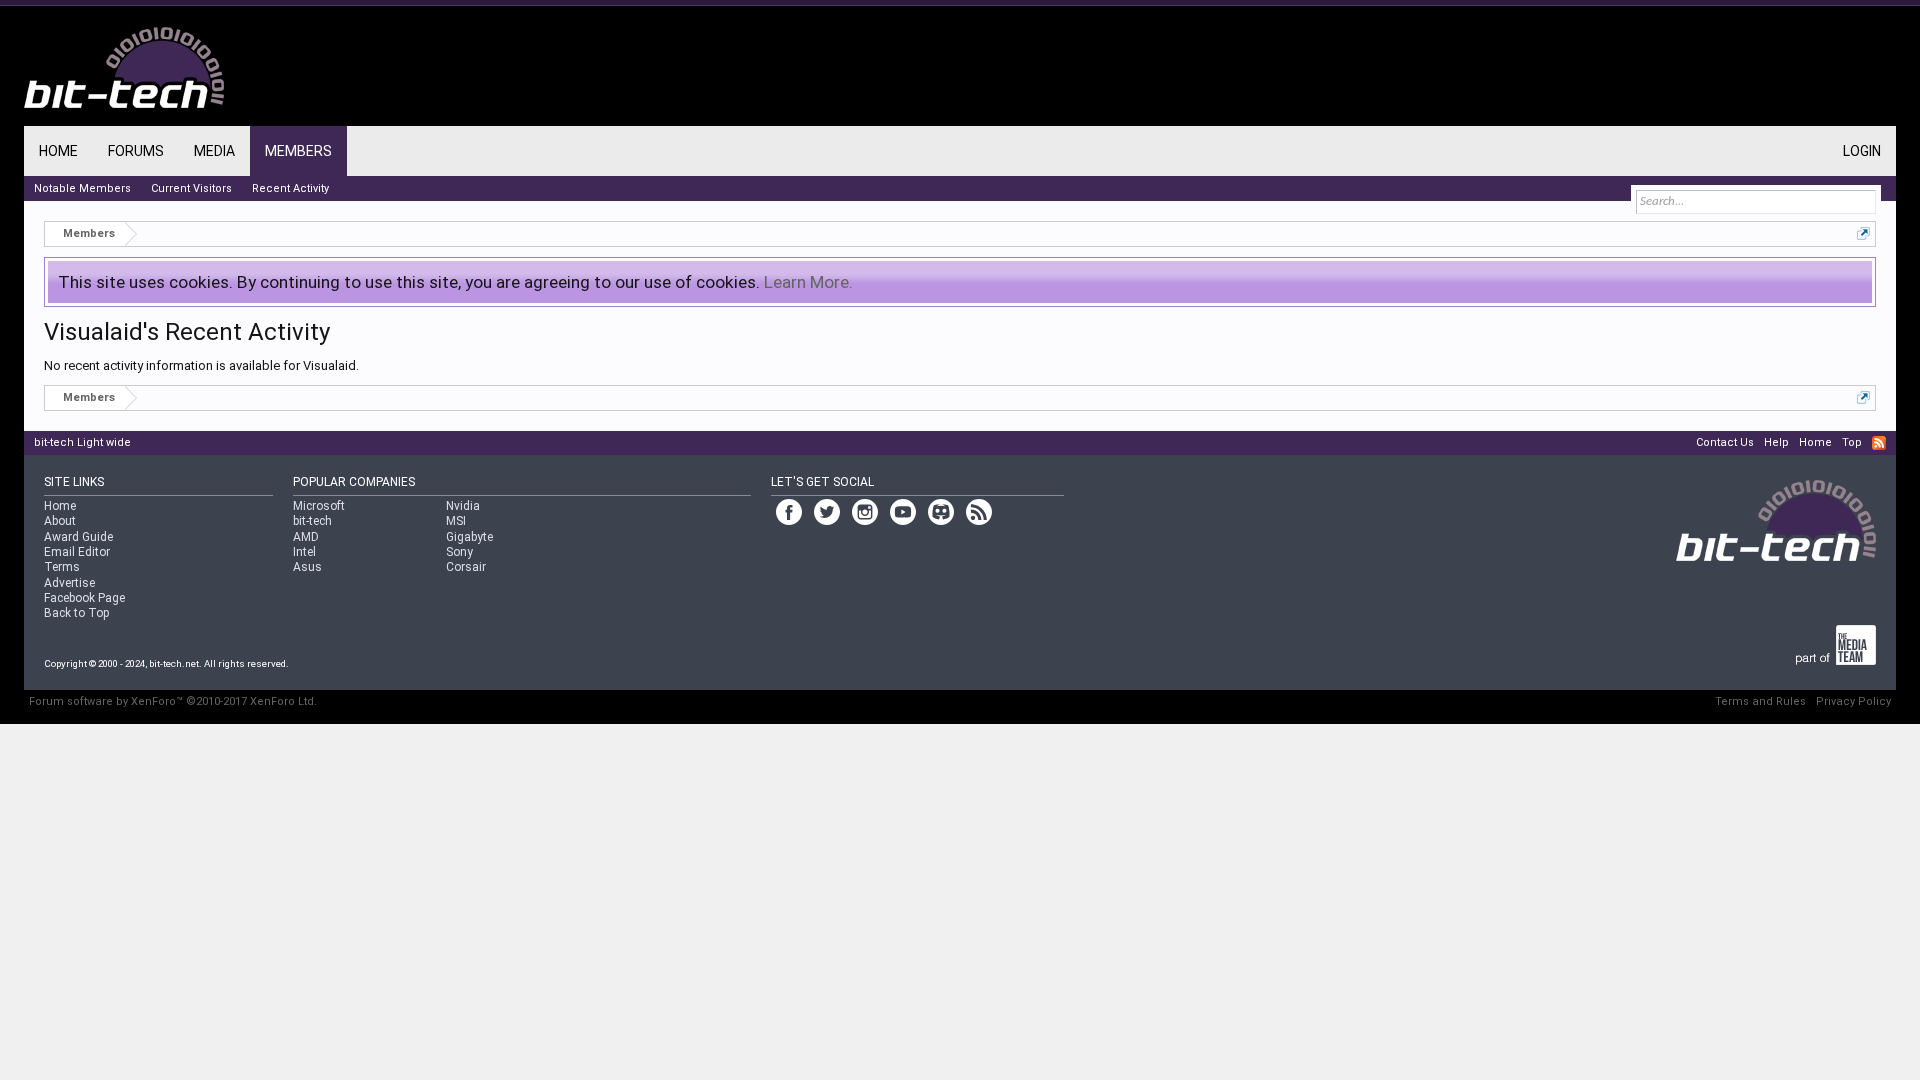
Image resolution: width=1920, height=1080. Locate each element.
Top (1852, 442)
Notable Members (82, 188)
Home (58, 151)
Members (298, 151)
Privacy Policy (1853, 701)
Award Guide (78, 537)
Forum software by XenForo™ (173, 701)
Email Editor (77, 552)
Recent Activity (290, 188)
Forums (136, 151)
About (60, 521)
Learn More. (808, 282)
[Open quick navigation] (1863, 233)
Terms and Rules (1760, 701)
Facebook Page (84, 598)
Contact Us (1725, 442)
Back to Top (76, 613)
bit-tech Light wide (82, 442)
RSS (1879, 443)
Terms (62, 567)
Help (1776, 442)
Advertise (69, 583)
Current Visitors (191, 188)
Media (214, 151)
